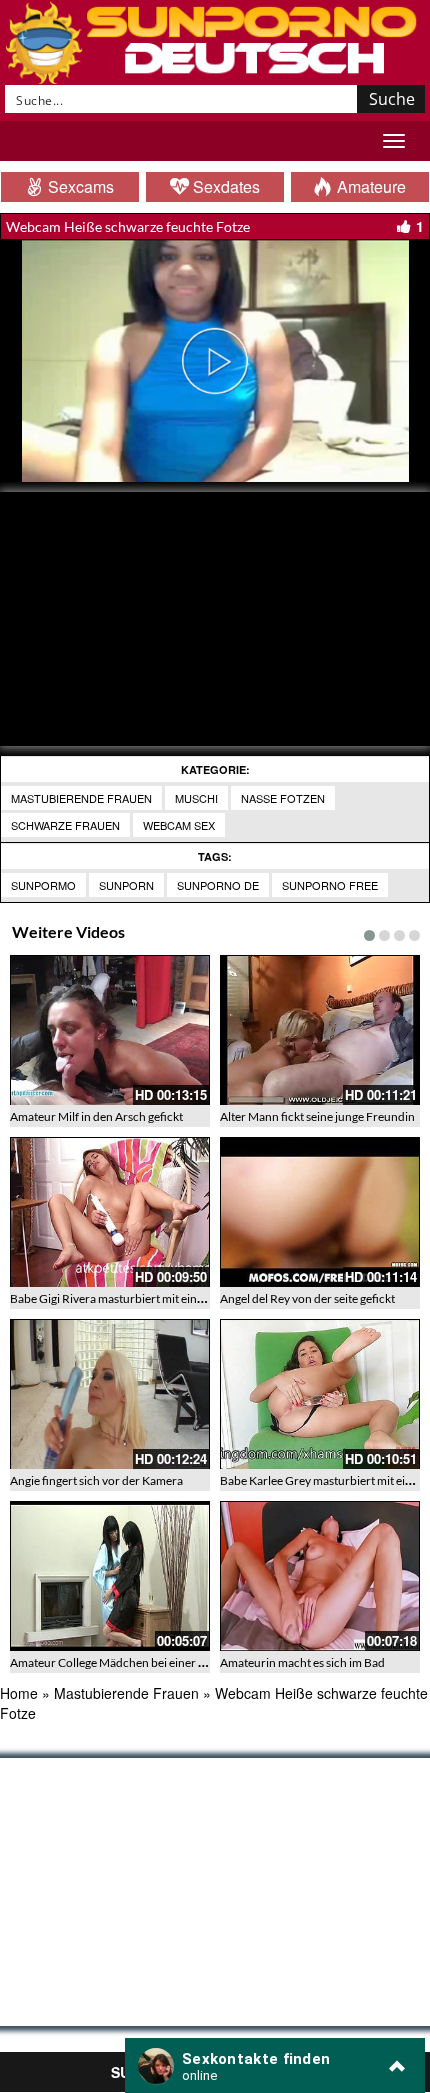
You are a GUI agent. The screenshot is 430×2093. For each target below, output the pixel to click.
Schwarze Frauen (65, 825)
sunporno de (218, 885)
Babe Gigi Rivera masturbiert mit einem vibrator (134, 1298)
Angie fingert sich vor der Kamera (96, 1480)
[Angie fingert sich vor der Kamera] (110, 1394)
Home (19, 1693)
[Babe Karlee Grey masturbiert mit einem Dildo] (320, 1394)
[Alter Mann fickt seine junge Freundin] (320, 1030)
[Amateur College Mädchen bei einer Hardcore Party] (110, 1576)
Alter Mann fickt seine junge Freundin (317, 1116)
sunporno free (330, 885)
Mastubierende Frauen (81, 798)
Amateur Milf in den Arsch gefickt (96, 1116)
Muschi (196, 798)
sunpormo (43, 885)
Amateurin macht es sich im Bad (302, 1662)
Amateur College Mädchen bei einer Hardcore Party (144, 1662)
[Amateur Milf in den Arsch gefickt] (110, 1030)
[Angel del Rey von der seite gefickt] (320, 1212)
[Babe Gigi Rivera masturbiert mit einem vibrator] (110, 1212)
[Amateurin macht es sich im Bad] (320, 1576)
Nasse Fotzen (283, 798)
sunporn (126, 885)
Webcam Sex (179, 825)
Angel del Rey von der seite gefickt (307, 1298)
